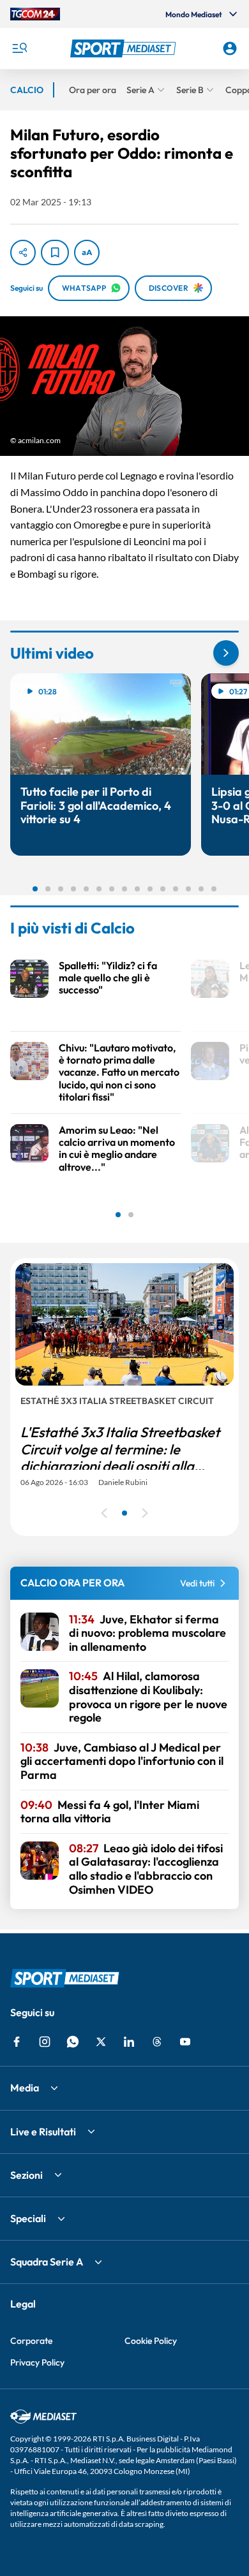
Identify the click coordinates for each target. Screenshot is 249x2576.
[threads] (157, 2042)
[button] (125, 48)
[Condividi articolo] (23, 252)
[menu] (19, 48)
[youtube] (185, 2042)
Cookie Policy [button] (151, 2341)
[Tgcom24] (35, 14)
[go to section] (226, 653)
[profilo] (230, 48)
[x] (101, 2042)
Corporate (31, 2341)
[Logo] (125, 48)
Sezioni (26, 2175)
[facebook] (17, 2042)
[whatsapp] (73, 2042)
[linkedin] (129, 2042)
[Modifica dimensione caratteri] (87, 252)
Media (25, 2088)
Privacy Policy (37, 2362)
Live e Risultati (43, 2132)
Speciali (28, 2218)
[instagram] (45, 2042)
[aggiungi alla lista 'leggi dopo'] (55, 252)
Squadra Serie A (47, 2262)
